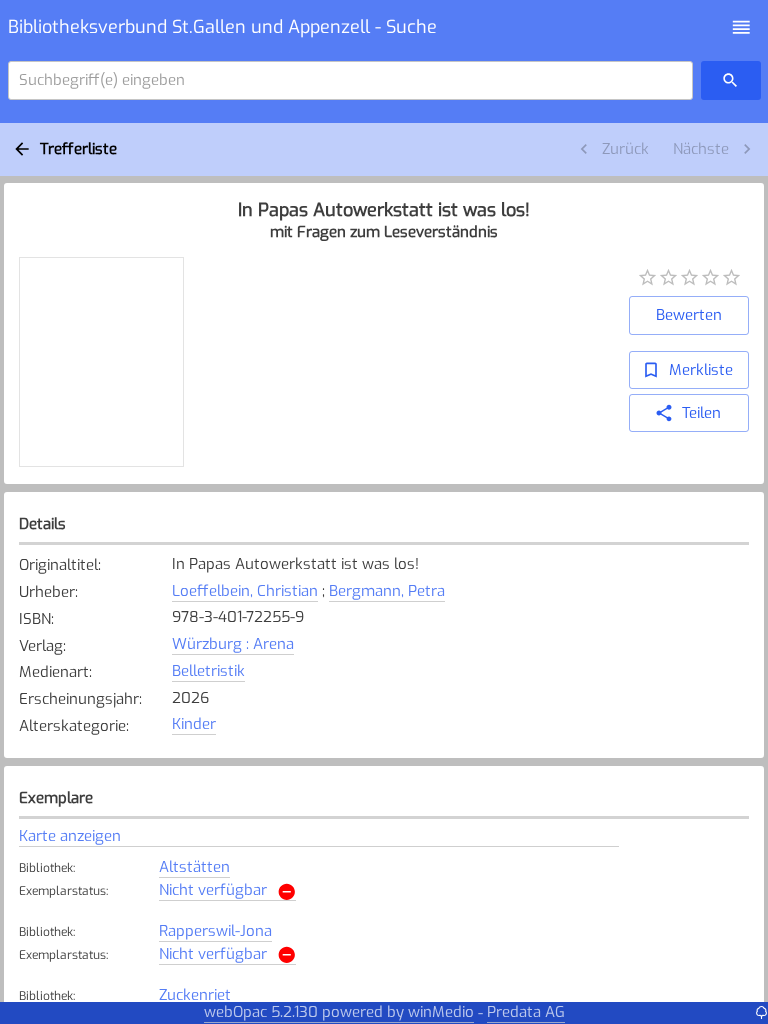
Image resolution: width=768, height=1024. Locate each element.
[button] (741, 27)
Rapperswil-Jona (215, 931)
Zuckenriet (195, 995)
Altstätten (194, 867)
